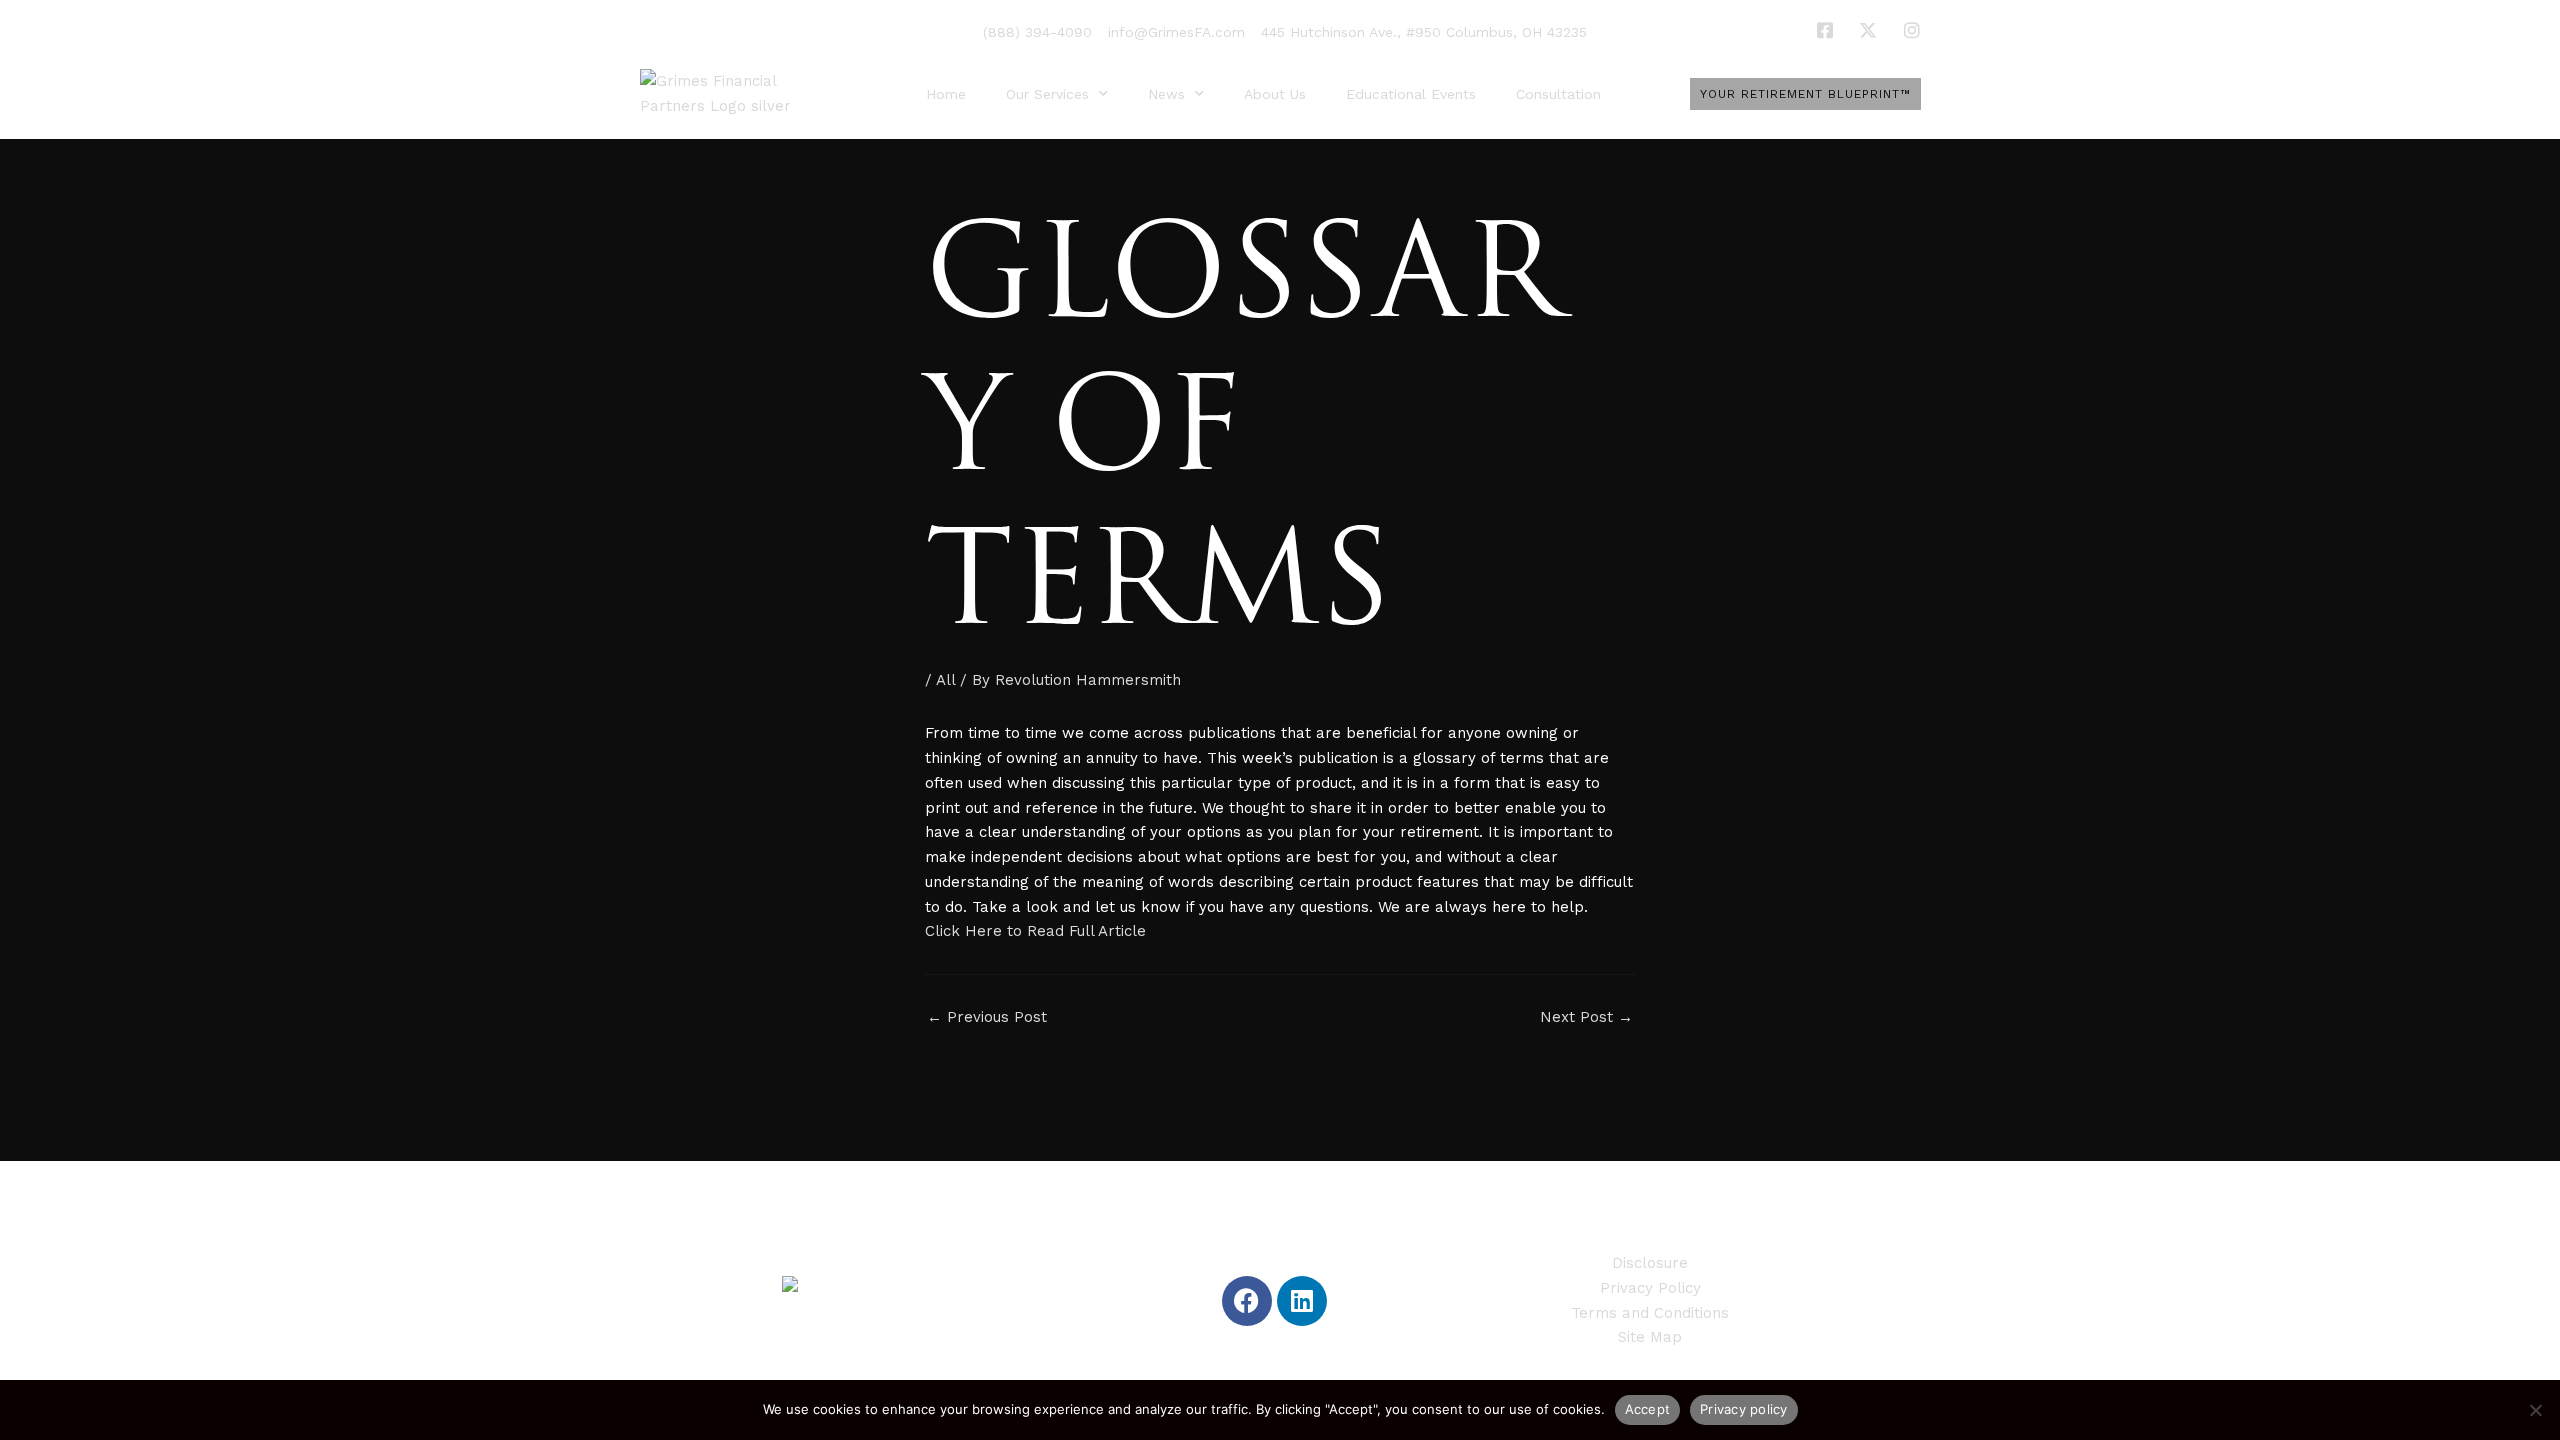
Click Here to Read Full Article (1035, 931)
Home (946, 94)
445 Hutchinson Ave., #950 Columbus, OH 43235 (1424, 32)
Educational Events (1411, 94)
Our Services (1047, 94)
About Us (1275, 94)
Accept (1648, 1409)
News (1166, 94)
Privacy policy (1744, 1409)
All (945, 680)
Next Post (1586, 1017)
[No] (2535, 1410)
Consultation (1558, 94)
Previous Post (987, 1017)
